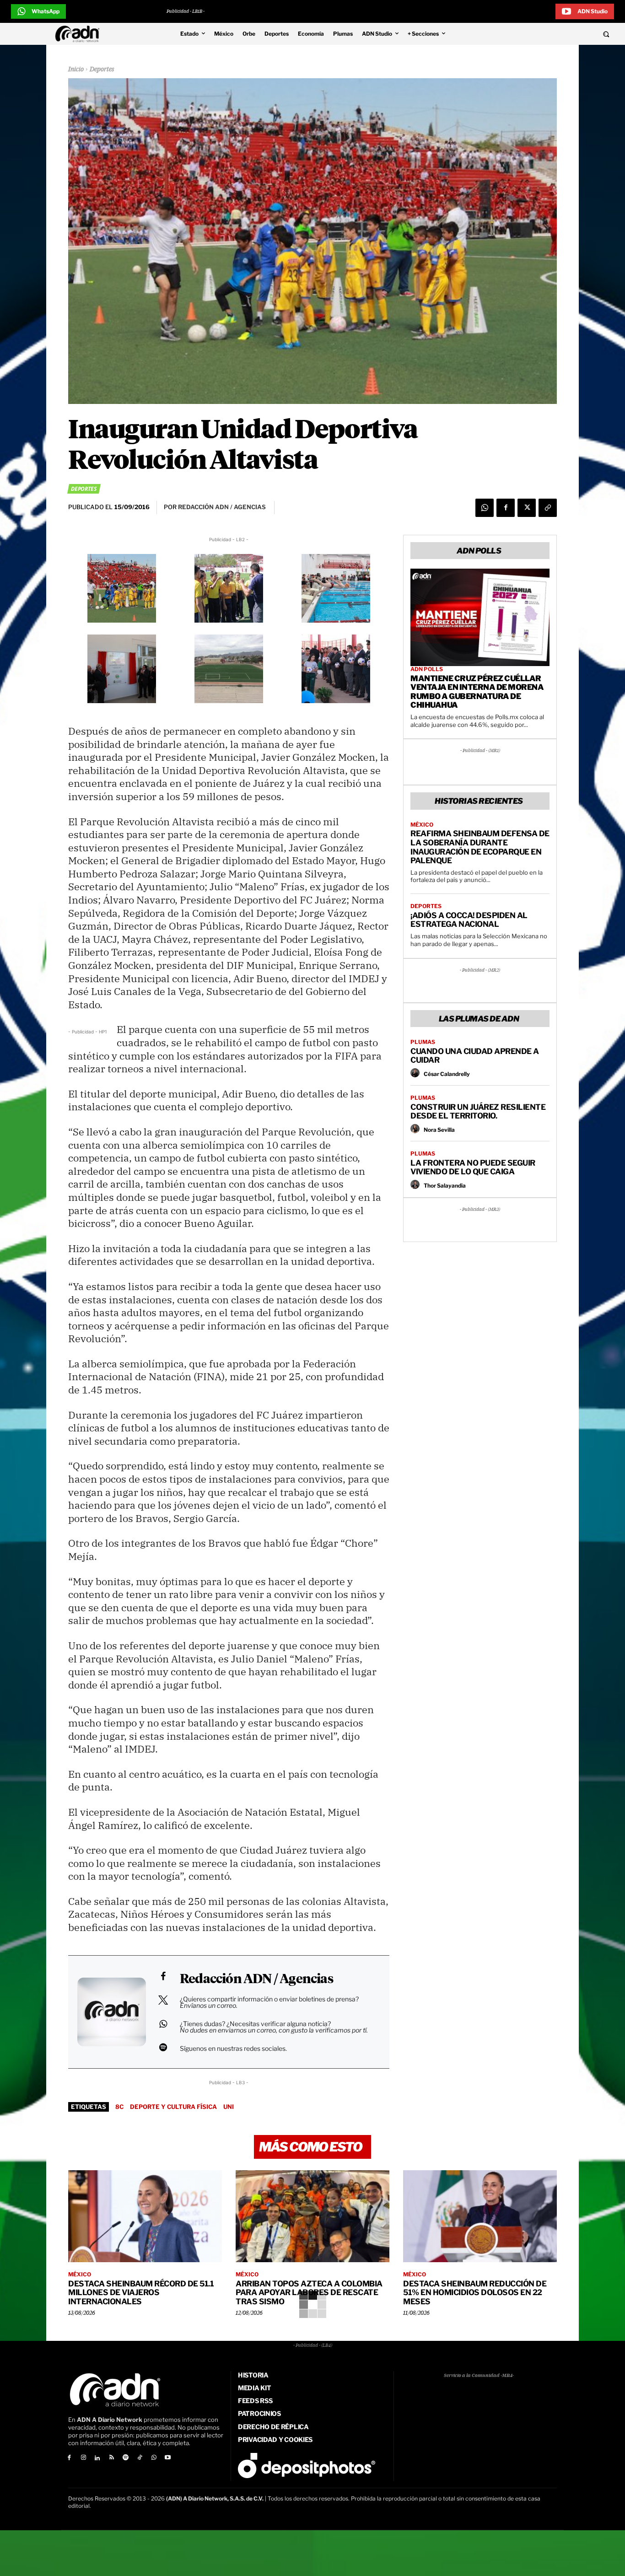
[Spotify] (126, 2458)
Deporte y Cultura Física (173, 2107)
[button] (548, 34)
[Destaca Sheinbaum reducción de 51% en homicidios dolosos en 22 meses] (480, 2216)
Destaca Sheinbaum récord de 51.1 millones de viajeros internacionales (141, 2293)
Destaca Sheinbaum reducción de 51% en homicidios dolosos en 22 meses (475, 2293)
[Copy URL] (548, 508)
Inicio (76, 70)
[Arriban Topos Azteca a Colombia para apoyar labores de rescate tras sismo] (312, 2216)
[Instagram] (84, 2458)
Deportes (102, 70)
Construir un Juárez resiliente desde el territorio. (478, 1112)
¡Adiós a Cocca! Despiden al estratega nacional (469, 920)
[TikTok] (140, 2458)
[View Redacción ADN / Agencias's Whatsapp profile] (163, 2024)
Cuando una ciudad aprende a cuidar (475, 1056)
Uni (229, 2107)
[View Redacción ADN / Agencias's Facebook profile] (163, 1976)
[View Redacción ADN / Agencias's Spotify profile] (163, 2047)
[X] (527, 508)
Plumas (423, 1042)
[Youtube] (168, 2458)
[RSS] (111, 2458)
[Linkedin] (98, 2458)
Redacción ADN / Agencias (256, 1979)
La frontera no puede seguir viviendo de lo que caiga (473, 1167)
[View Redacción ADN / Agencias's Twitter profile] (163, 2000)
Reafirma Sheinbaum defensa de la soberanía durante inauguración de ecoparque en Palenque (480, 847)
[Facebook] (506, 508)
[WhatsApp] (485, 508)
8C (119, 2107)
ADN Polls (427, 669)
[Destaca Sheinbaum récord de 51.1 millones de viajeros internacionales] (145, 2216)
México (422, 825)
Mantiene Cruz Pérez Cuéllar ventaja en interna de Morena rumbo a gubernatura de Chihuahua (477, 692)
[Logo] (80, 34)
